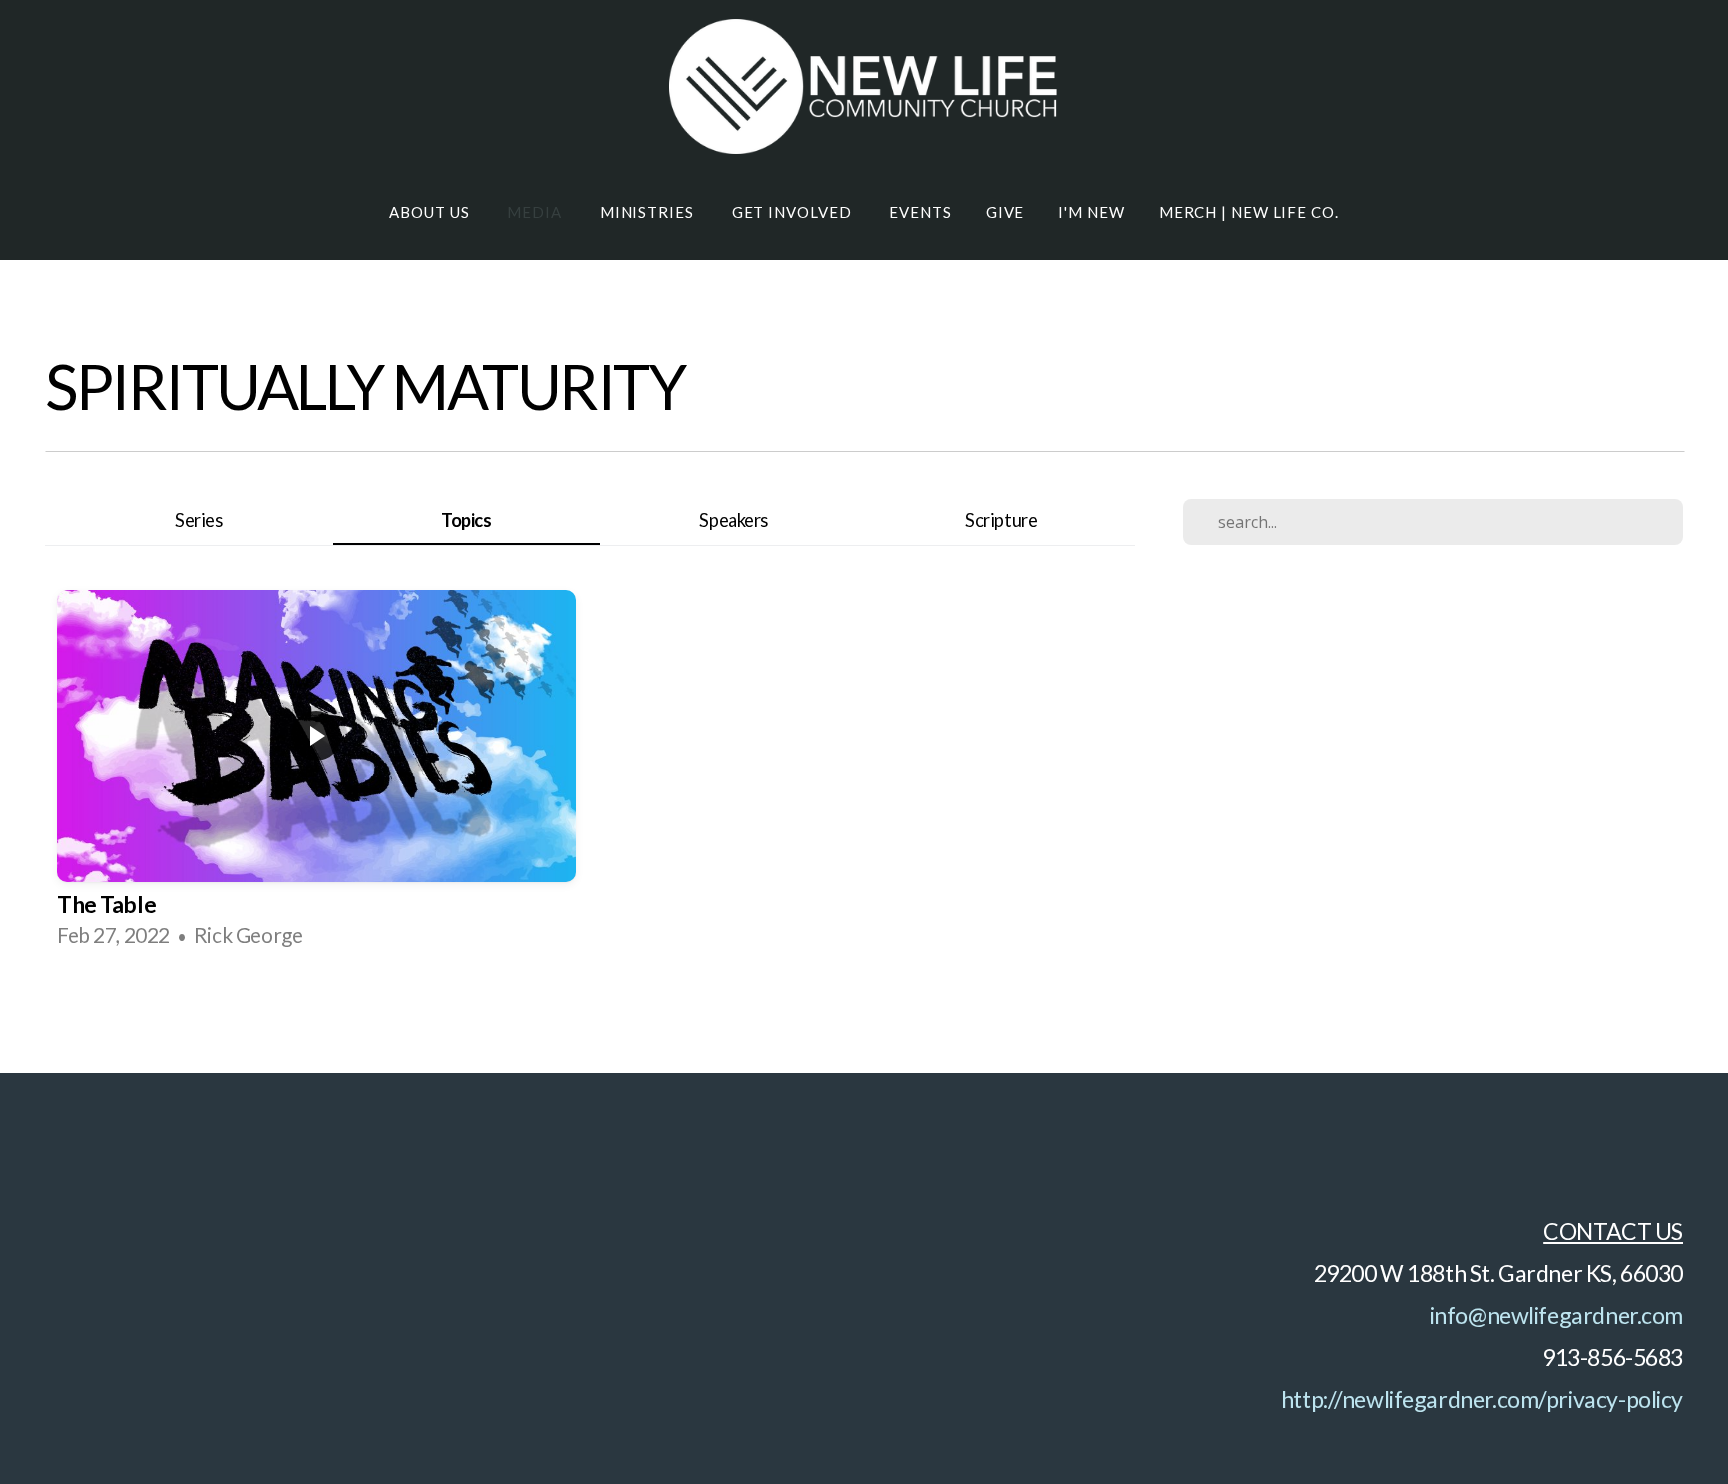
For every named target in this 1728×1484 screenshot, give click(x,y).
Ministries (649, 212)
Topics (466, 520)
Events (920, 212)
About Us (431, 212)
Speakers (733, 520)
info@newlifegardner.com (1556, 1315)
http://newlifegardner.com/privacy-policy (1482, 1399)
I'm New (1091, 212)
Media (536, 212)
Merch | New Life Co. (1249, 212)
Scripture (1001, 520)
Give (1005, 212)
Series (198, 520)
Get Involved (794, 212)
